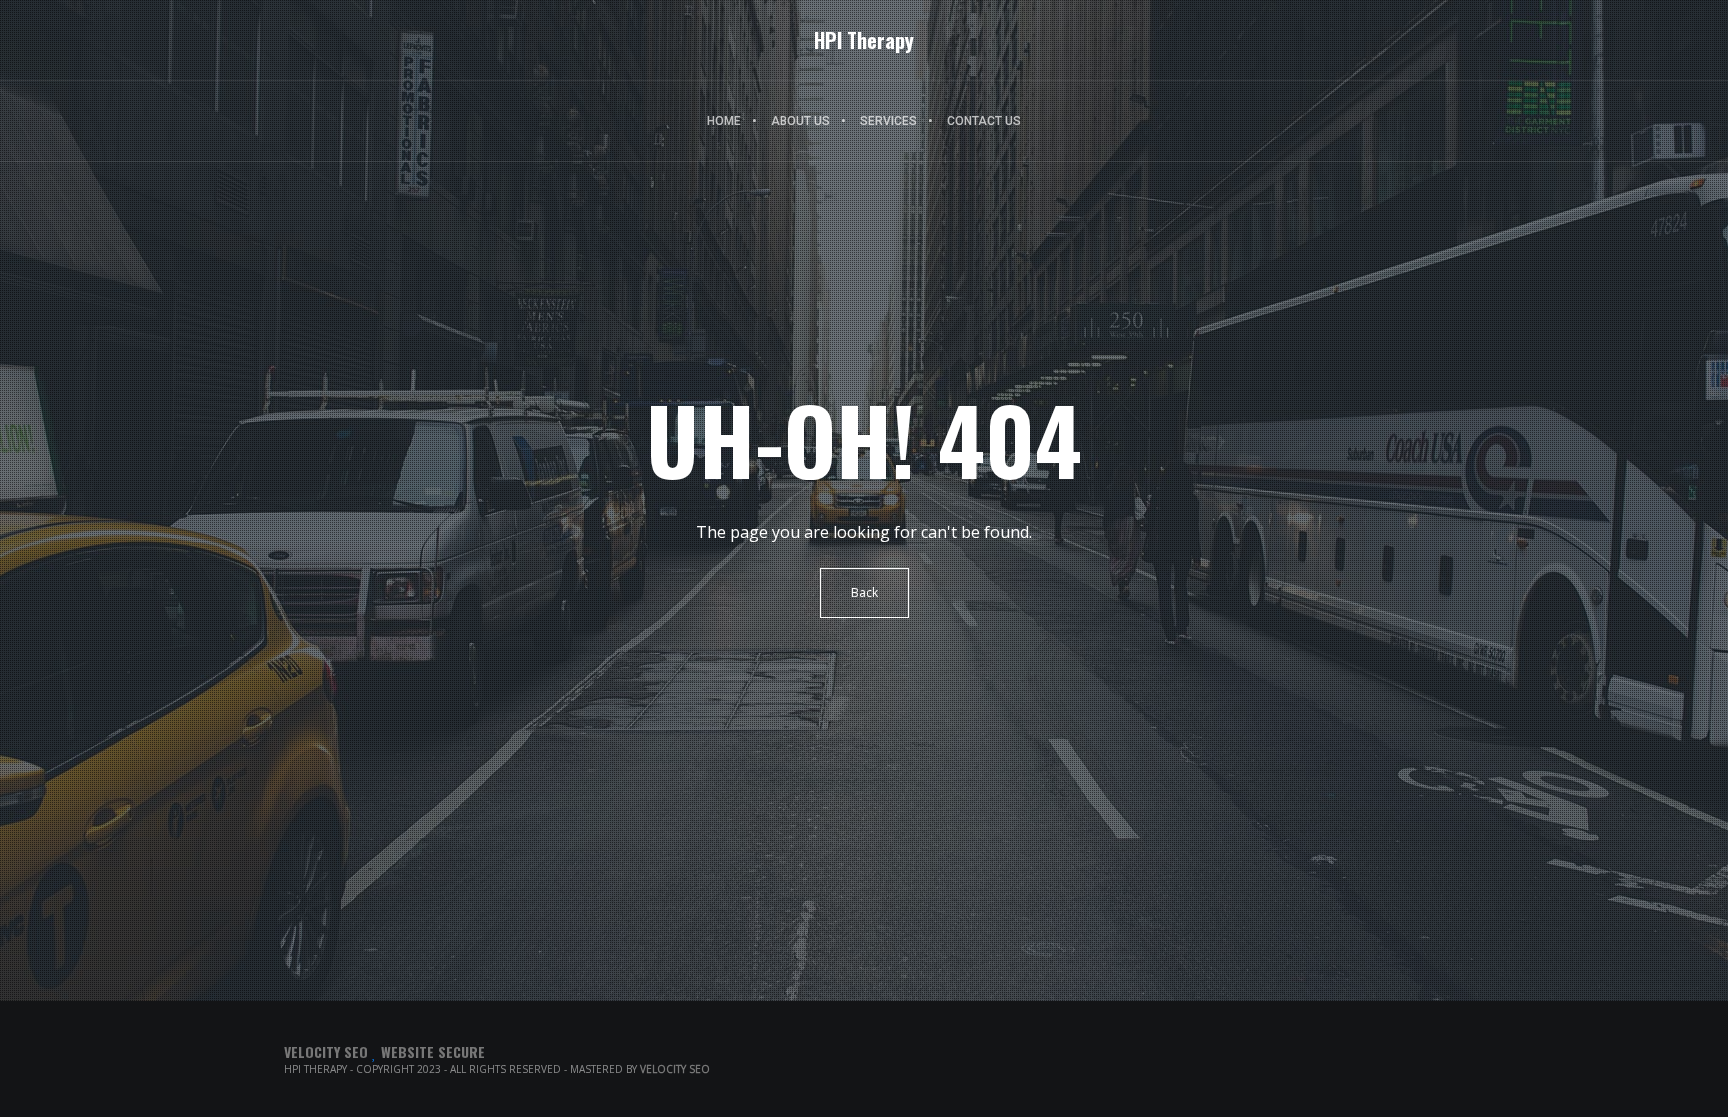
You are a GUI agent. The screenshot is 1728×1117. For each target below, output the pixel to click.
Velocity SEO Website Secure (384, 1051)
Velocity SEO (675, 1069)
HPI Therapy (864, 40)
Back (864, 592)
